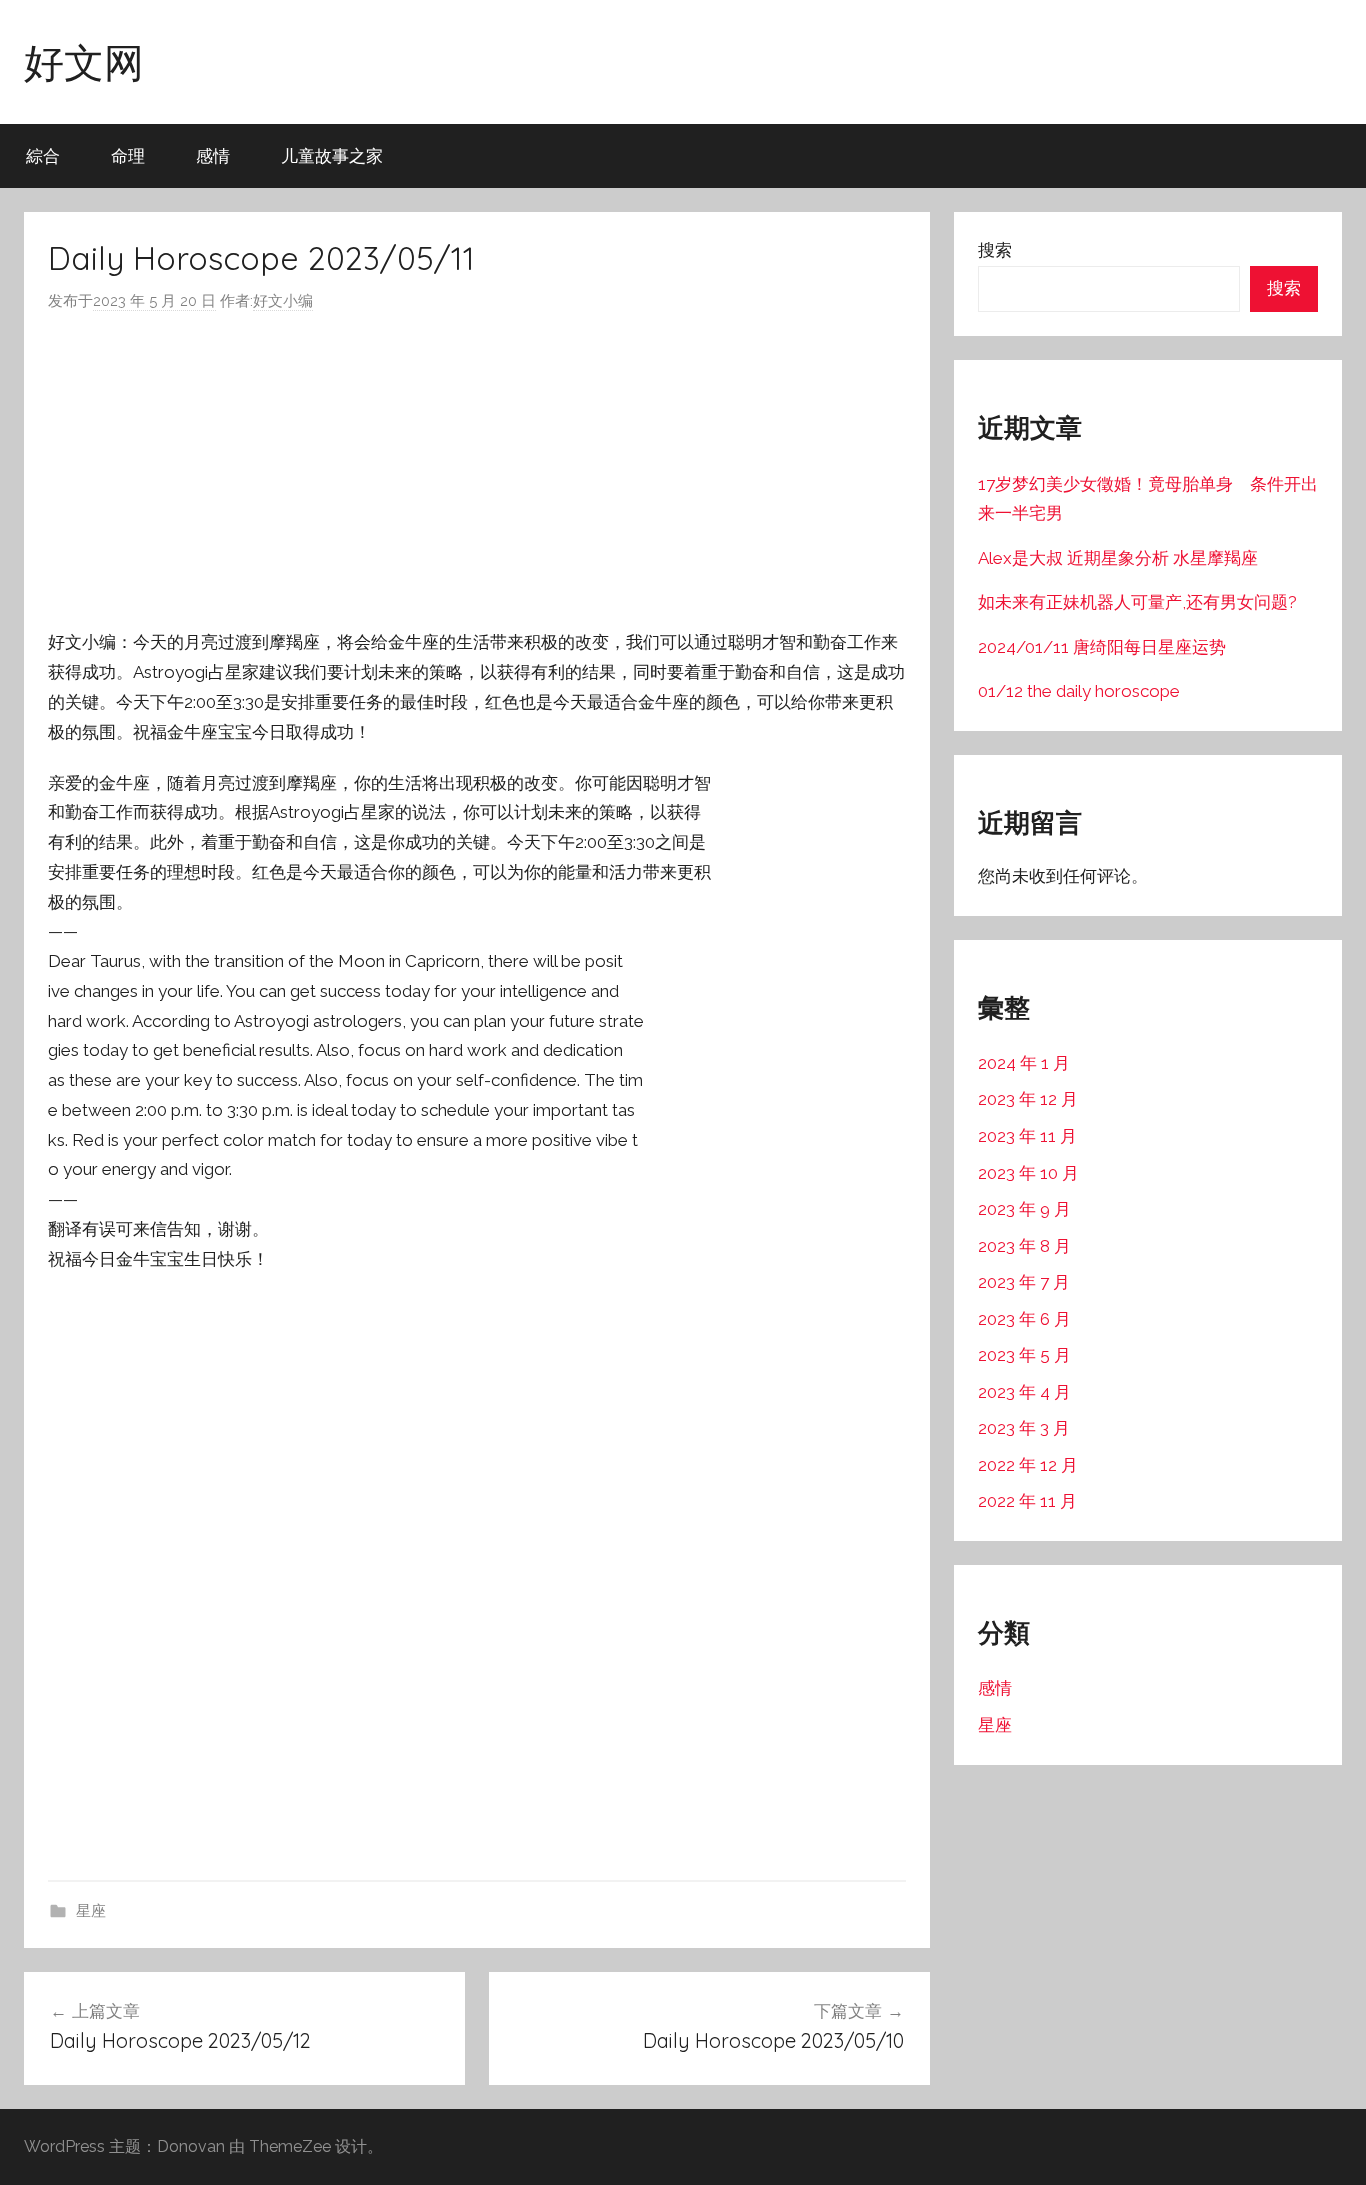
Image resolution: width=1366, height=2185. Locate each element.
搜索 (995, 250)
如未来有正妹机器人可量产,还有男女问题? (1137, 602)
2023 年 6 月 (1024, 1319)
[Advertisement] (477, 471)
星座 (91, 1911)
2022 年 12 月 (1028, 1465)
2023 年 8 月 (1024, 1246)
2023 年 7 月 (1024, 1282)
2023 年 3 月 (1024, 1428)
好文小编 (283, 301)
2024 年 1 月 (1024, 1063)
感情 (213, 155)
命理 (128, 155)
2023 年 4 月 (1024, 1392)
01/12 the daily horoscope (1079, 691)
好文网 (84, 62)
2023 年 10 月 (1028, 1173)
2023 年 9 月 (1024, 1209)
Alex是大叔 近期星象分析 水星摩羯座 (1118, 558)
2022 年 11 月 (1027, 1501)
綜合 (43, 155)
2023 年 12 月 (1028, 1099)
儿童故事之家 (332, 155)
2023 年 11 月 (1027, 1136)
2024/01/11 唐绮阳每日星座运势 (1102, 647)
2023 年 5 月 (1024, 1355)
